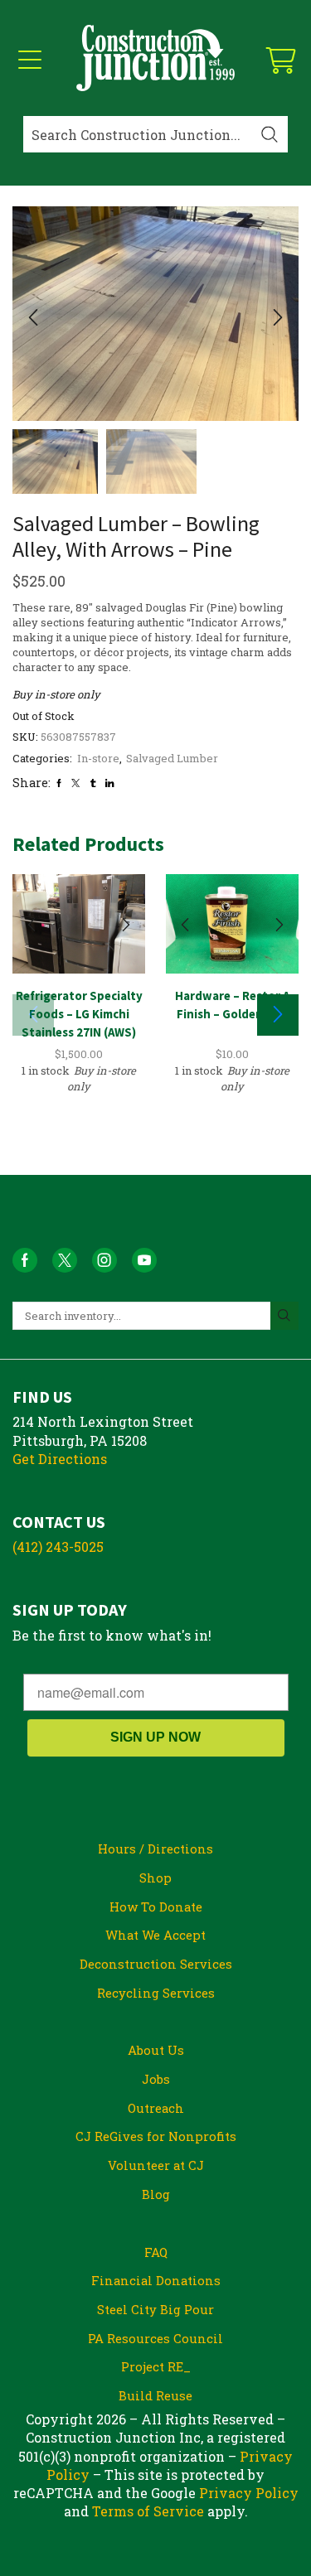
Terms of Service (148, 2511)
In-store (98, 758)
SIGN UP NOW (155, 1737)
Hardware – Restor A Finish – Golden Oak (232, 1005)
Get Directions (60, 1459)
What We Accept (155, 1935)
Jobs (156, 2079)
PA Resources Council (155, 2338)
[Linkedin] (109, 783)
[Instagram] (104, 1260)
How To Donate (156, 1907)
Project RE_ (156, 2366)
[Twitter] (75, 783)
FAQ (156, 2252)
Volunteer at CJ (156, 2165)
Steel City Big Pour (155, 2309)
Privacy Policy (249, 2493)
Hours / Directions (155, 1849)
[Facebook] (59, 783)
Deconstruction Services (156, 1964)
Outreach (156, 2108)
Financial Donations (156, 2280)
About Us (156, 2050)
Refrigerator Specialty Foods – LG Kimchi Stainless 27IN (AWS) (79, 1014)
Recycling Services (156, 1993)
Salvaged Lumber (172, 758)
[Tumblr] (93, 783)
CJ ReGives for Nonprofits (156, 2136)
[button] (33, 318)
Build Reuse (155, 2395)
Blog (156, 2194)
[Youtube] (144, 1260)
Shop (155, 1878)
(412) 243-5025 (58, 1547)
